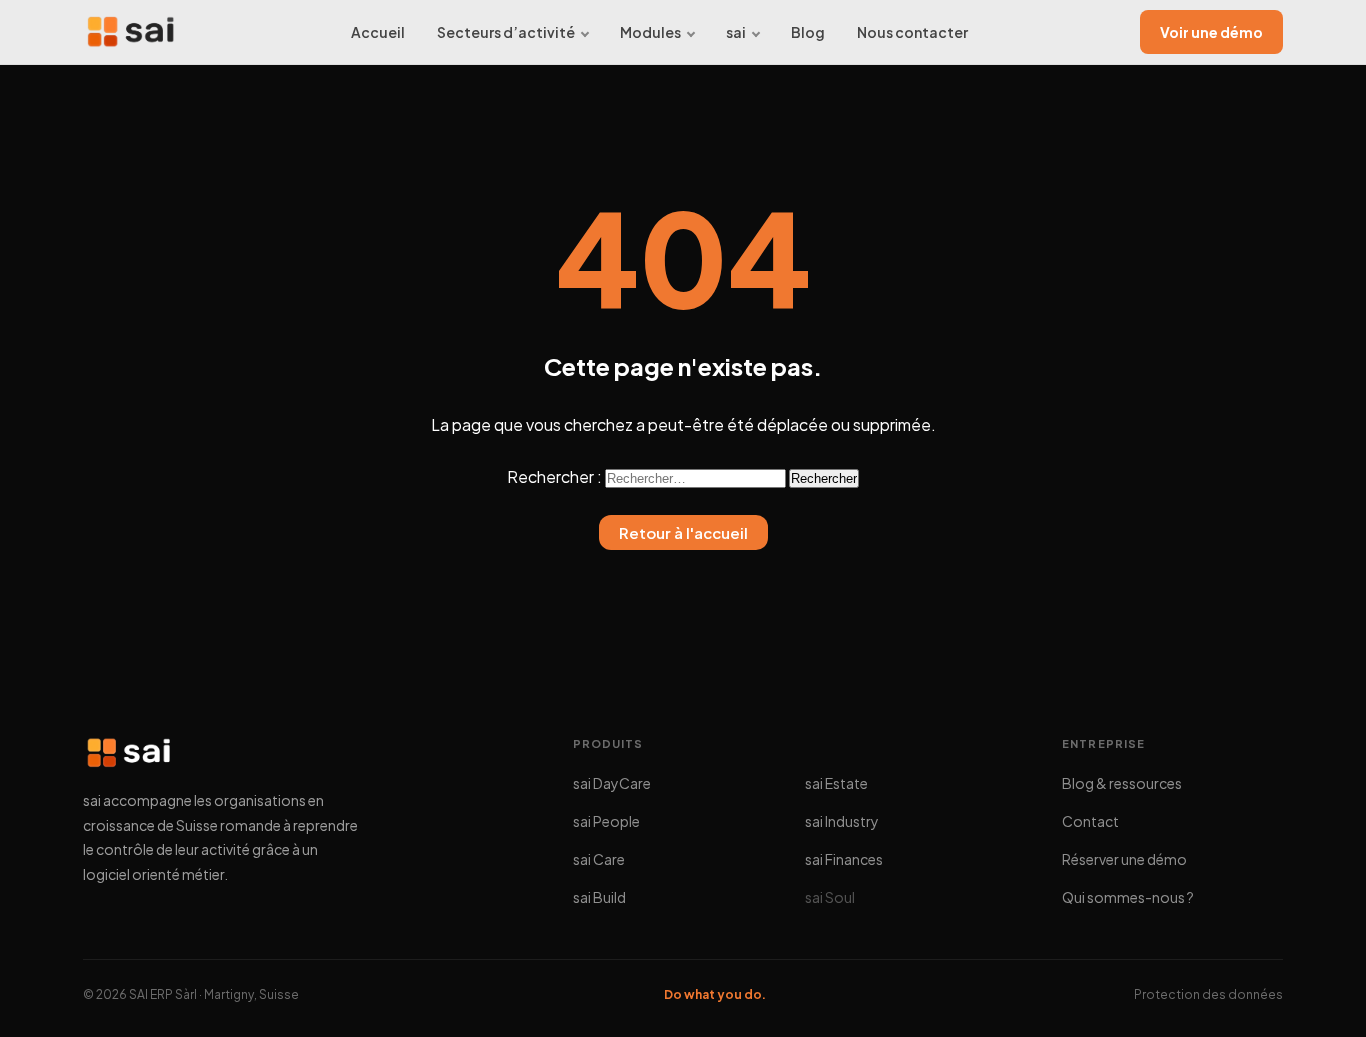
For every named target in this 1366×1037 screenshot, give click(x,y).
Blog (808, 32)
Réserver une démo (1124, 859)
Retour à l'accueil (683, 532)
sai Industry (842, 821)
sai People (606, 821)
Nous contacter (912, 32)
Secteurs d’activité (506, 32)
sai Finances (844, 859)
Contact (1090, 821)
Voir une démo (1211, 32)
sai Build (599, 897)
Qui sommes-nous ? (1128, 897)
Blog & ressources (1122, 783)
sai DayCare (612, 783)
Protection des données (1208, 994)
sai (736, 32)
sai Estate (836, 783)
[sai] (131, 32)
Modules (650, 32)
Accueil (378, 32)
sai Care (599, 859)
